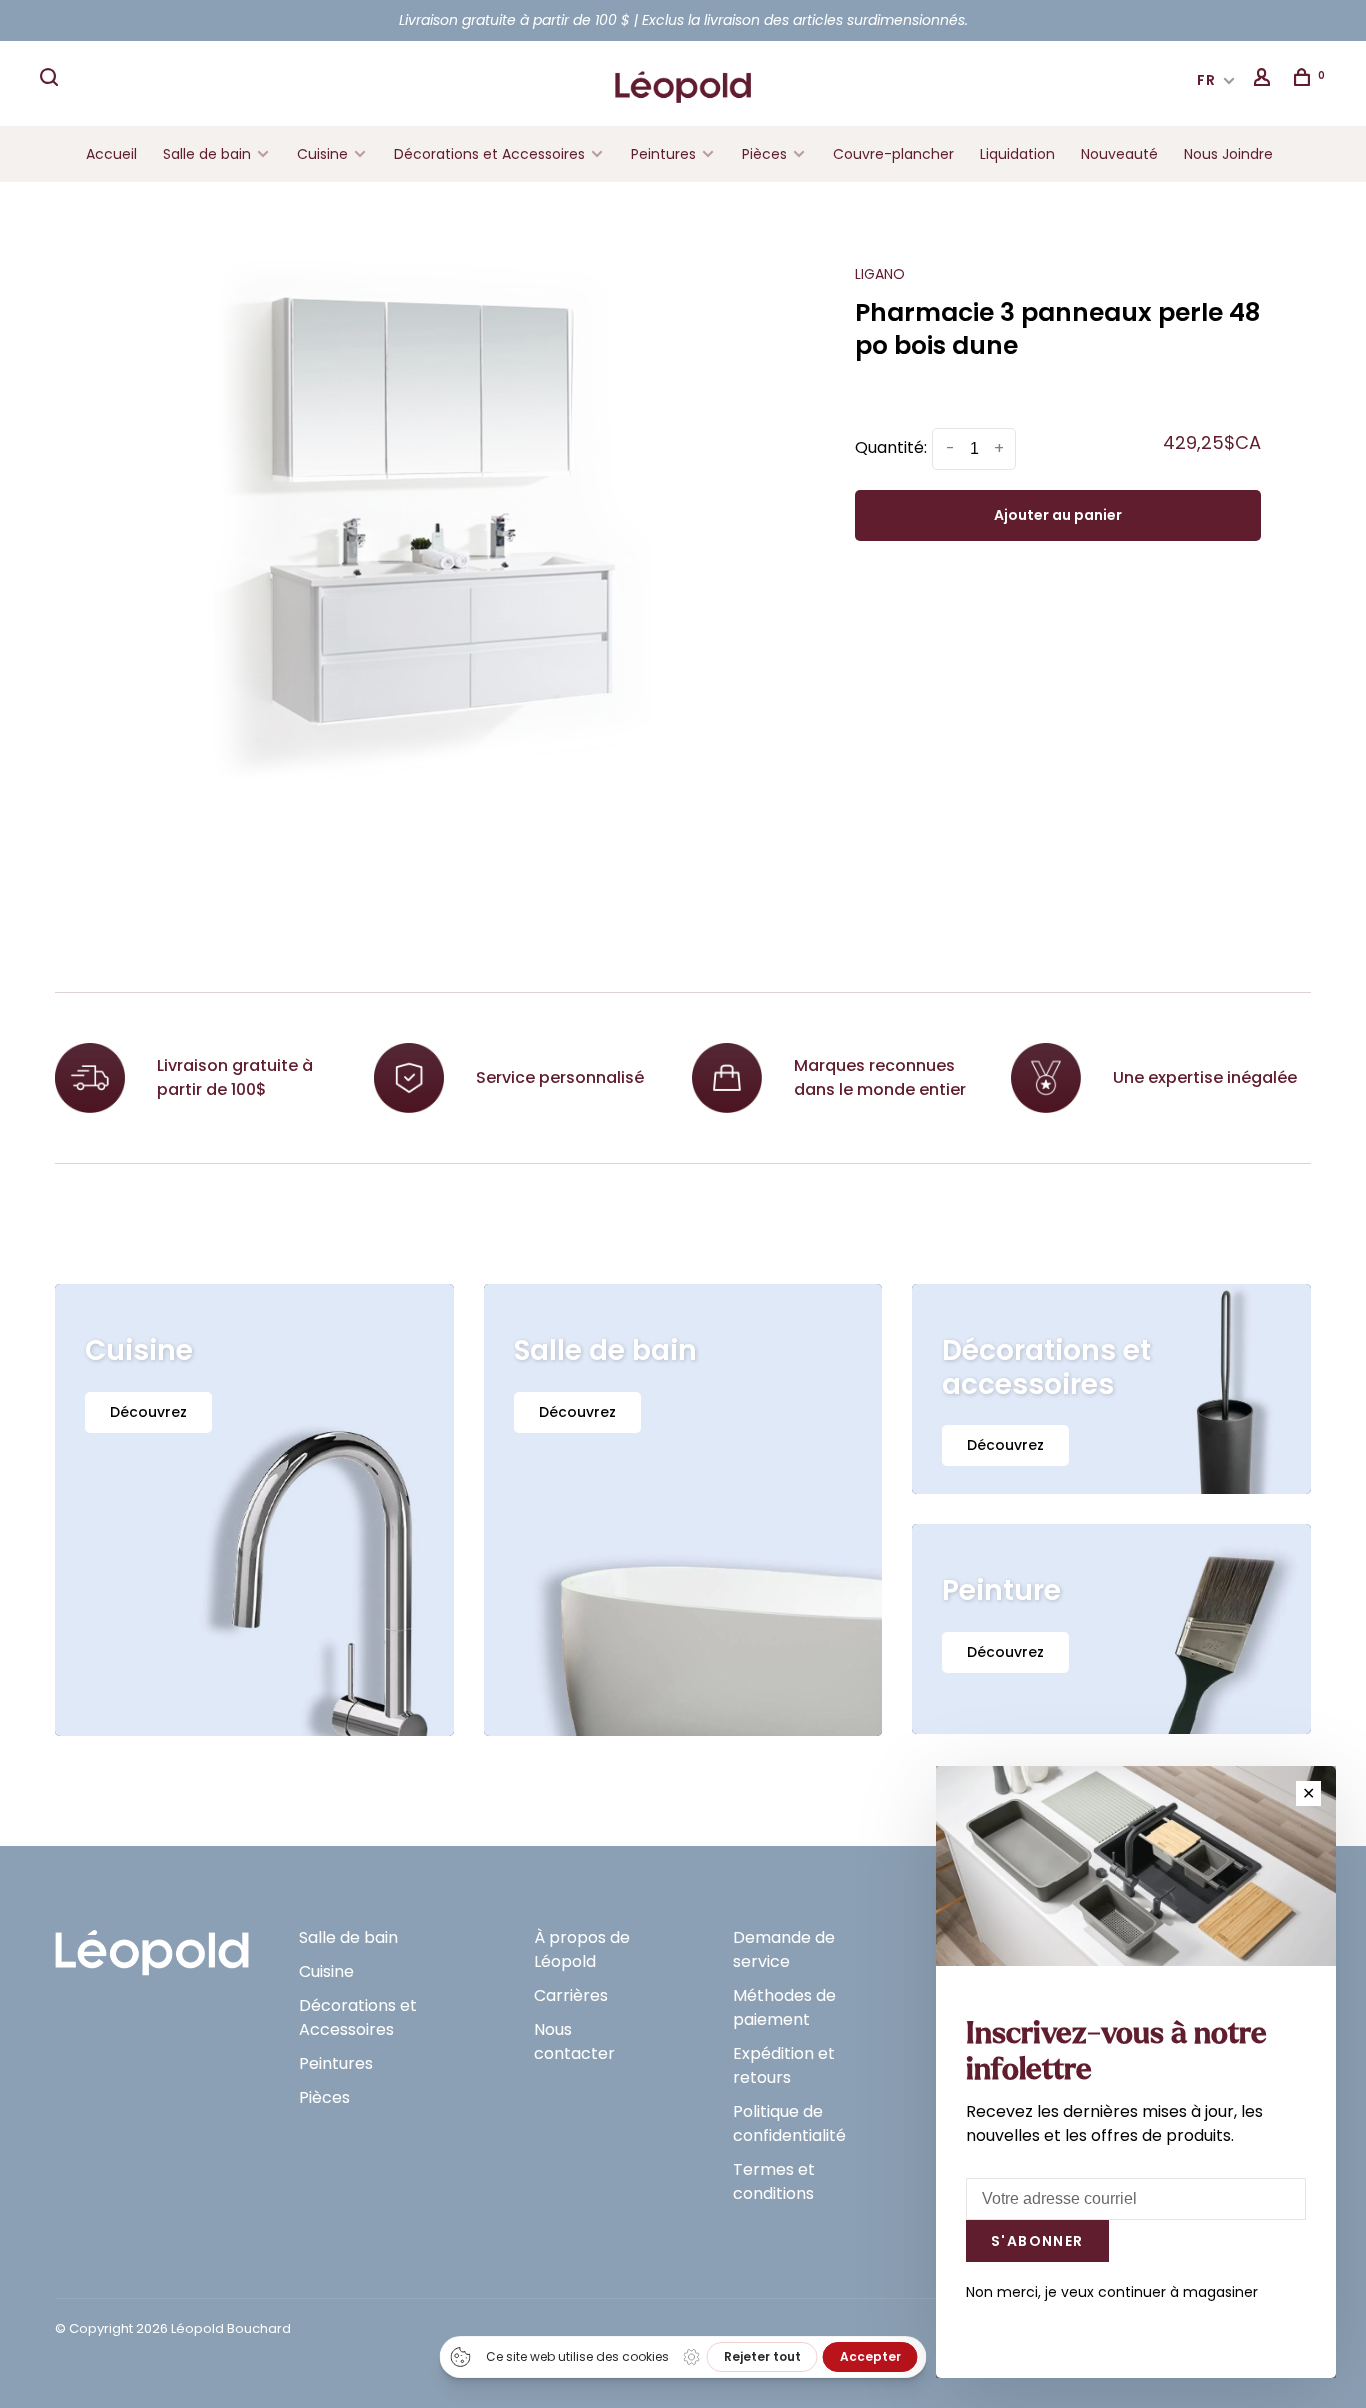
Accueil (111, 154)
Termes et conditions (774, 2181)
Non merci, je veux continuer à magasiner (1112, 2292)
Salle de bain (207, 154)
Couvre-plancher (893, 154)
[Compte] (1265, 80)
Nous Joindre (1228, 154)
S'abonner (1037, 2241)
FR (1207, 80)
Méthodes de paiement (784, 2007)
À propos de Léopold (582, 1949)
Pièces (766, 154)
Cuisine (322, 154)
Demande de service (784, 1949)
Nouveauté (1119, 154)
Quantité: (891, 447)
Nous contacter (574, 2041)
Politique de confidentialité (789, 2123)
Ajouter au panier (1058, 515)
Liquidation (1017, 154)
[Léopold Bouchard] (152, 1943)
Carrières (571, 1995)
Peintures (663, 154)
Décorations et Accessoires (489, 154)
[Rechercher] (52, 80)
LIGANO (880, 274)
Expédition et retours (784, 2065)
